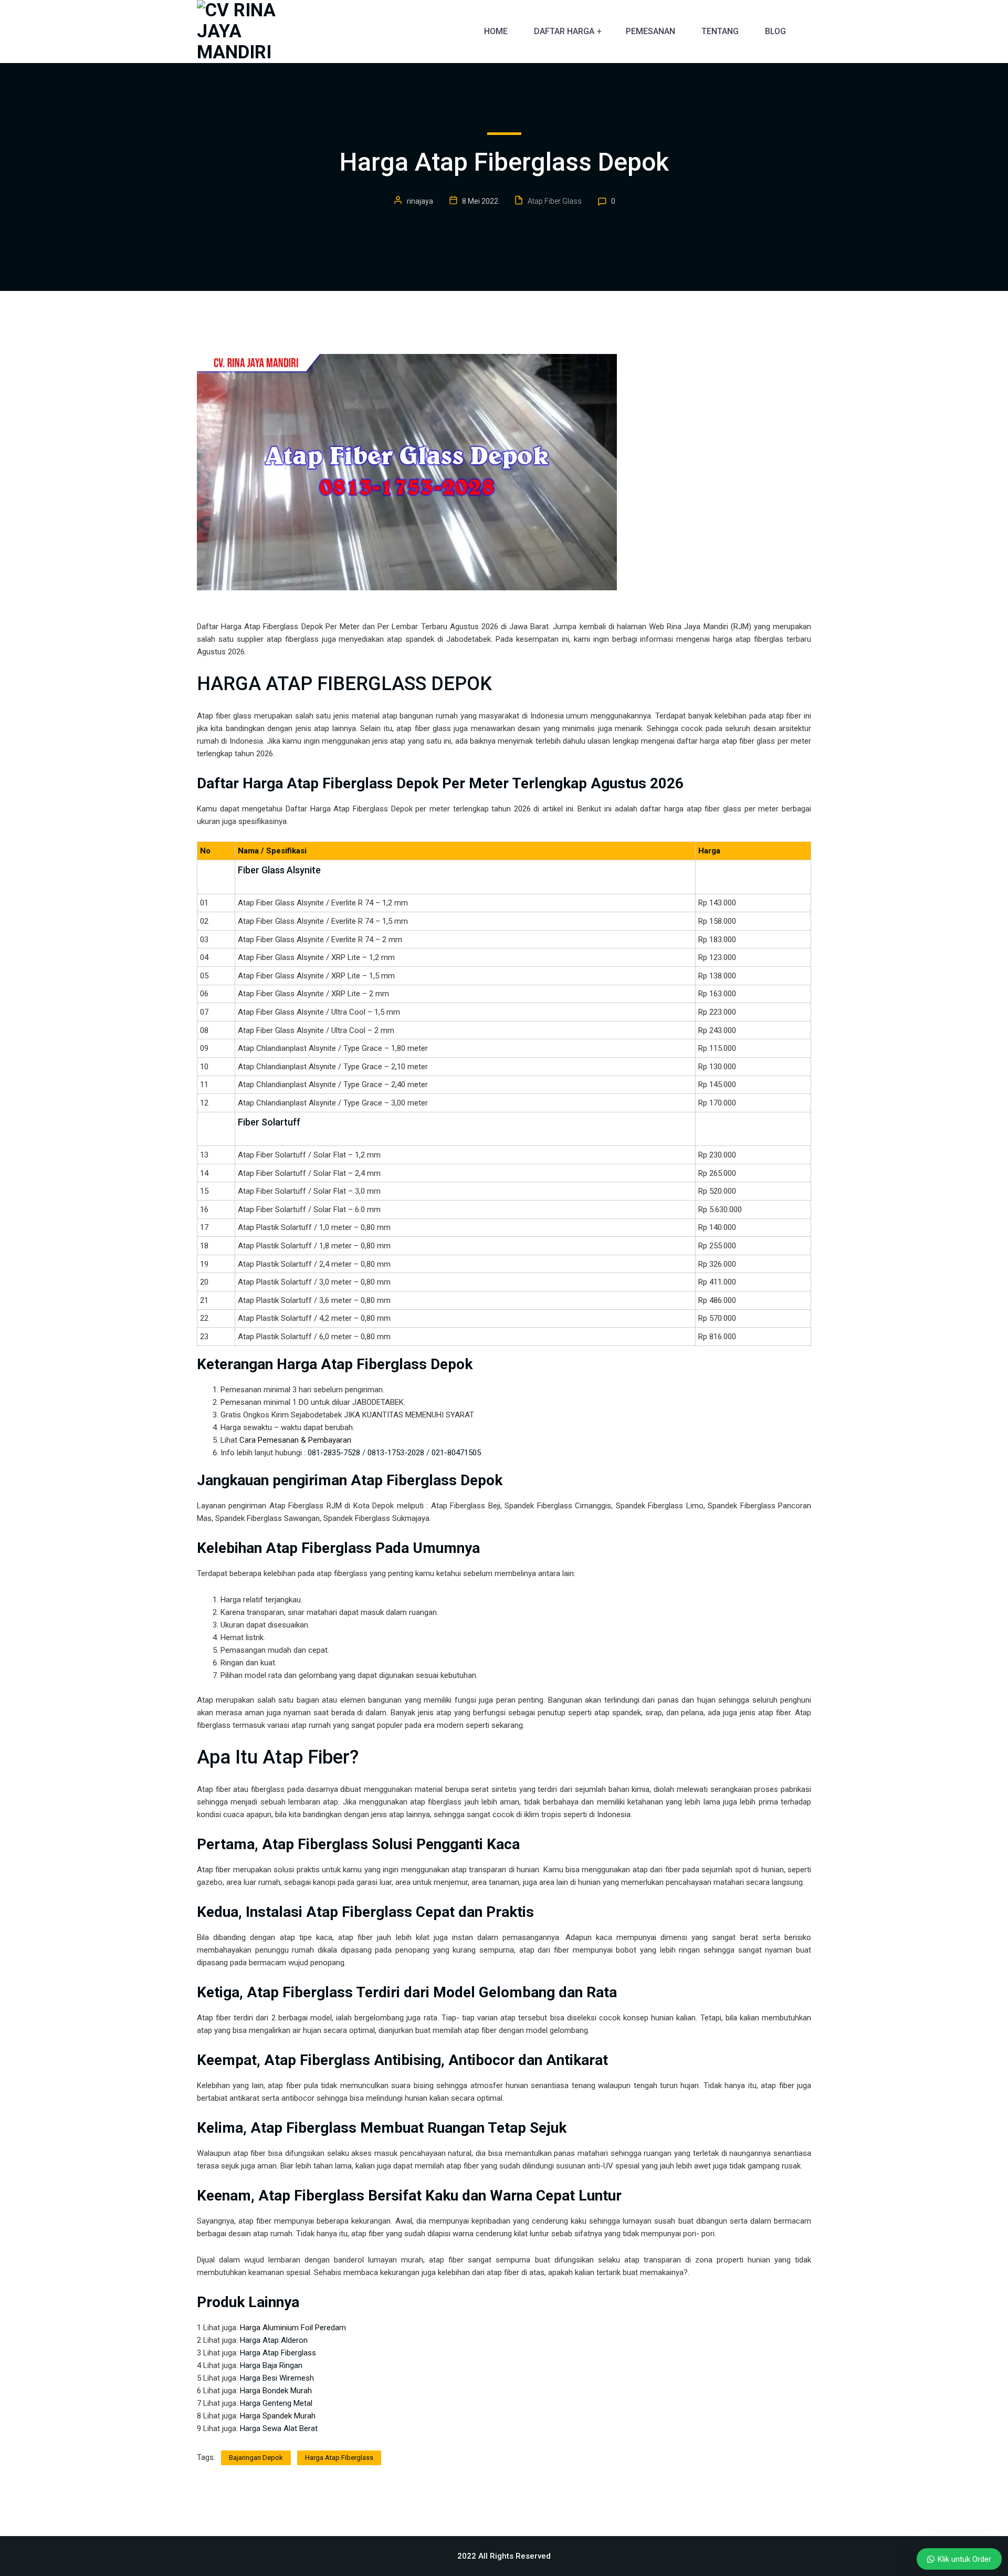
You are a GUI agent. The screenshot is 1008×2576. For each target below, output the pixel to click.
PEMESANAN (650, 31)
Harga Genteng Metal (276, 2403)
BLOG (775, 31)
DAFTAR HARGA (564, 31)
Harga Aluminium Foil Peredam (293, 2328)
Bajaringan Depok (256, 2458)
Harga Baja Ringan (271, 2365)
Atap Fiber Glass (555, 201)
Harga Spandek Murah (278, 2416)
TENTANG (720, 31)
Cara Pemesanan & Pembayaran (295, 1440)
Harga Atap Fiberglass (278, 2353)
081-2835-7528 (334, 1453)
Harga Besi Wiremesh (277, 2378)
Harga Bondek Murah (276, 2391)
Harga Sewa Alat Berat (279, 2428)
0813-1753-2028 (396, 1453)
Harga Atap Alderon (274, 2340)
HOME (496, 31)
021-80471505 (456, 1453)
